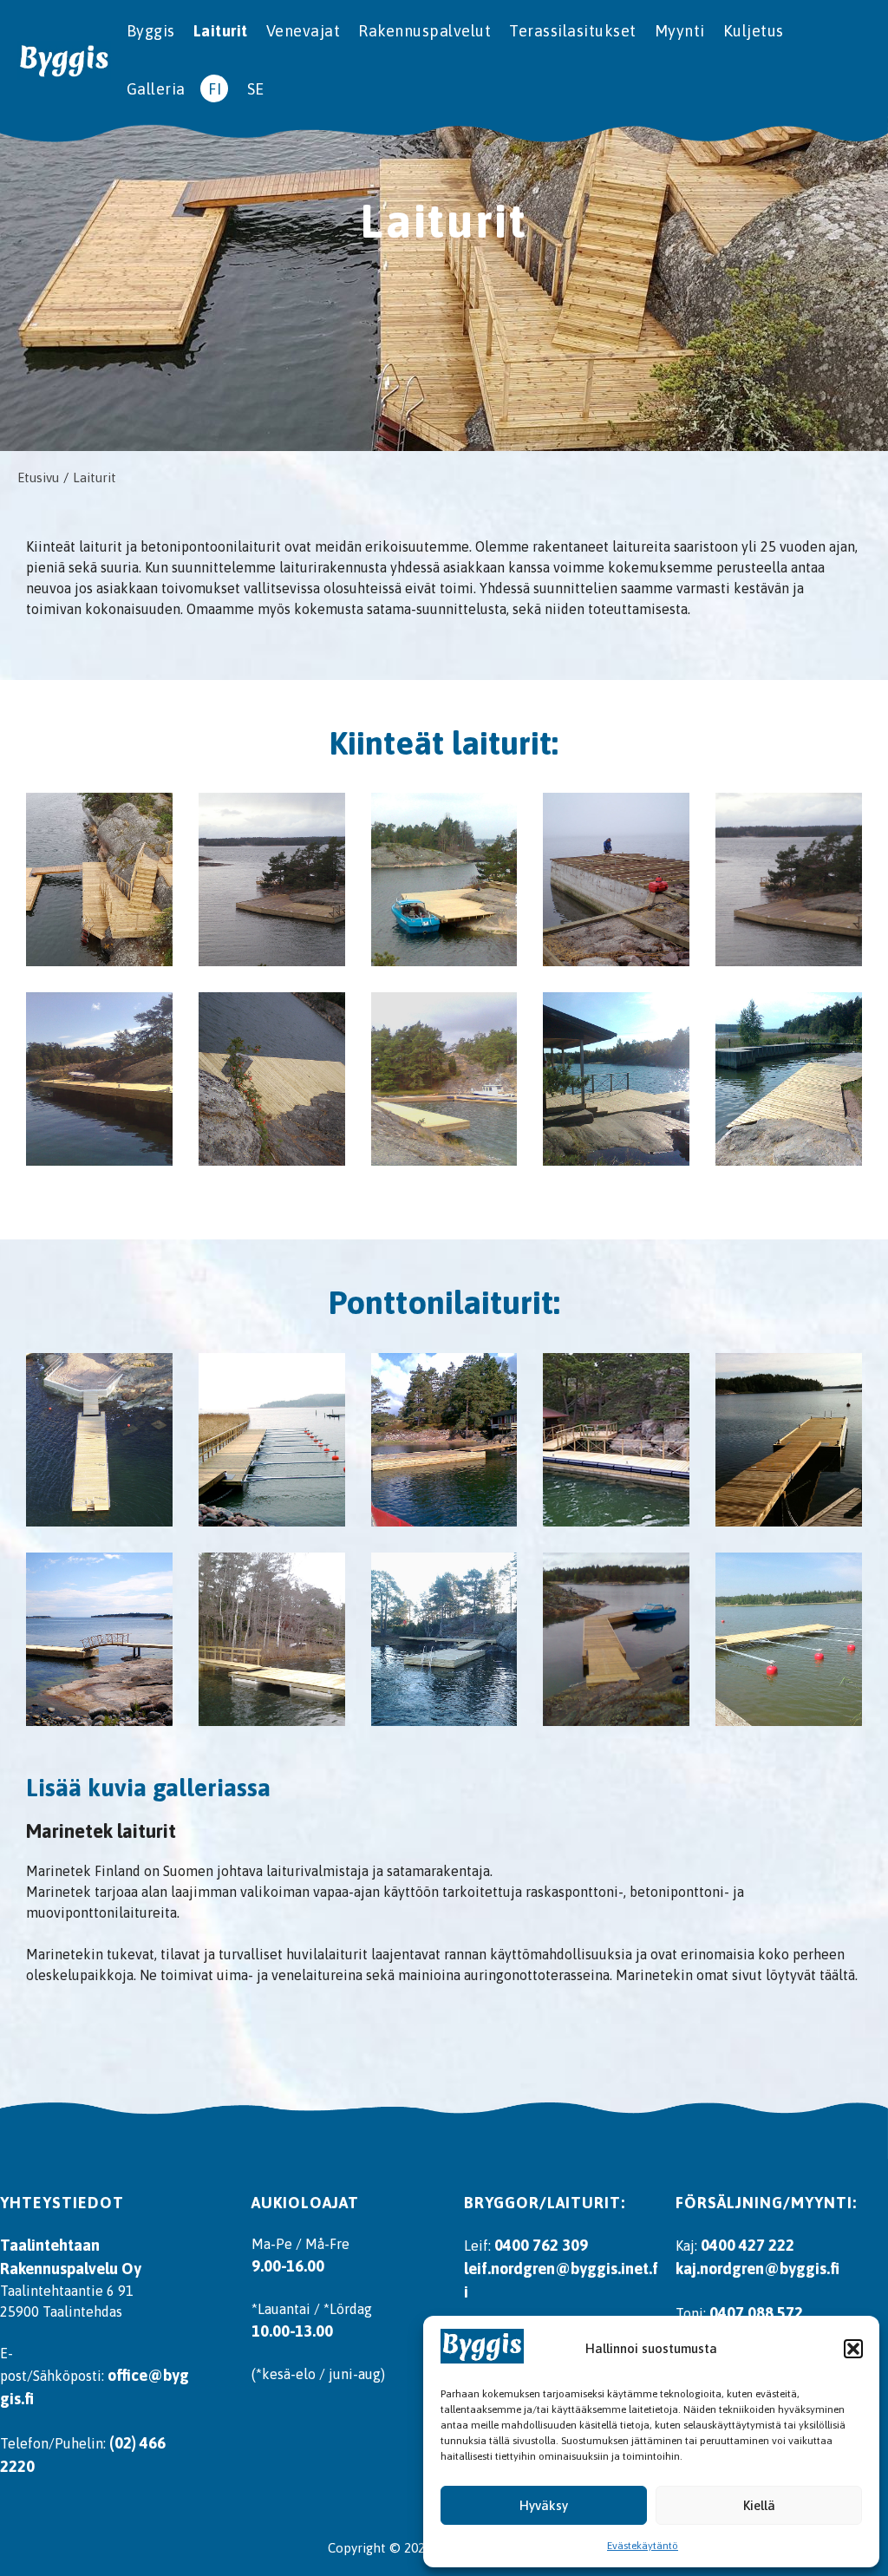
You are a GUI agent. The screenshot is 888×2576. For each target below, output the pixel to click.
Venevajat (304, 31)
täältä (837, 1975)
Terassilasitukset (573, 31)
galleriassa (212, 1788)
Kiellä (759, 2505)
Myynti (680, 31)
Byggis (151, 31)
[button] (853, 2349)
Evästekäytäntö (643, 2546)
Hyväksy (544, 2505)
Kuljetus (754, 31)
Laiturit (221, 31)
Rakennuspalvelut (424, 31)
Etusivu (38, 477)
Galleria (156, 89)
